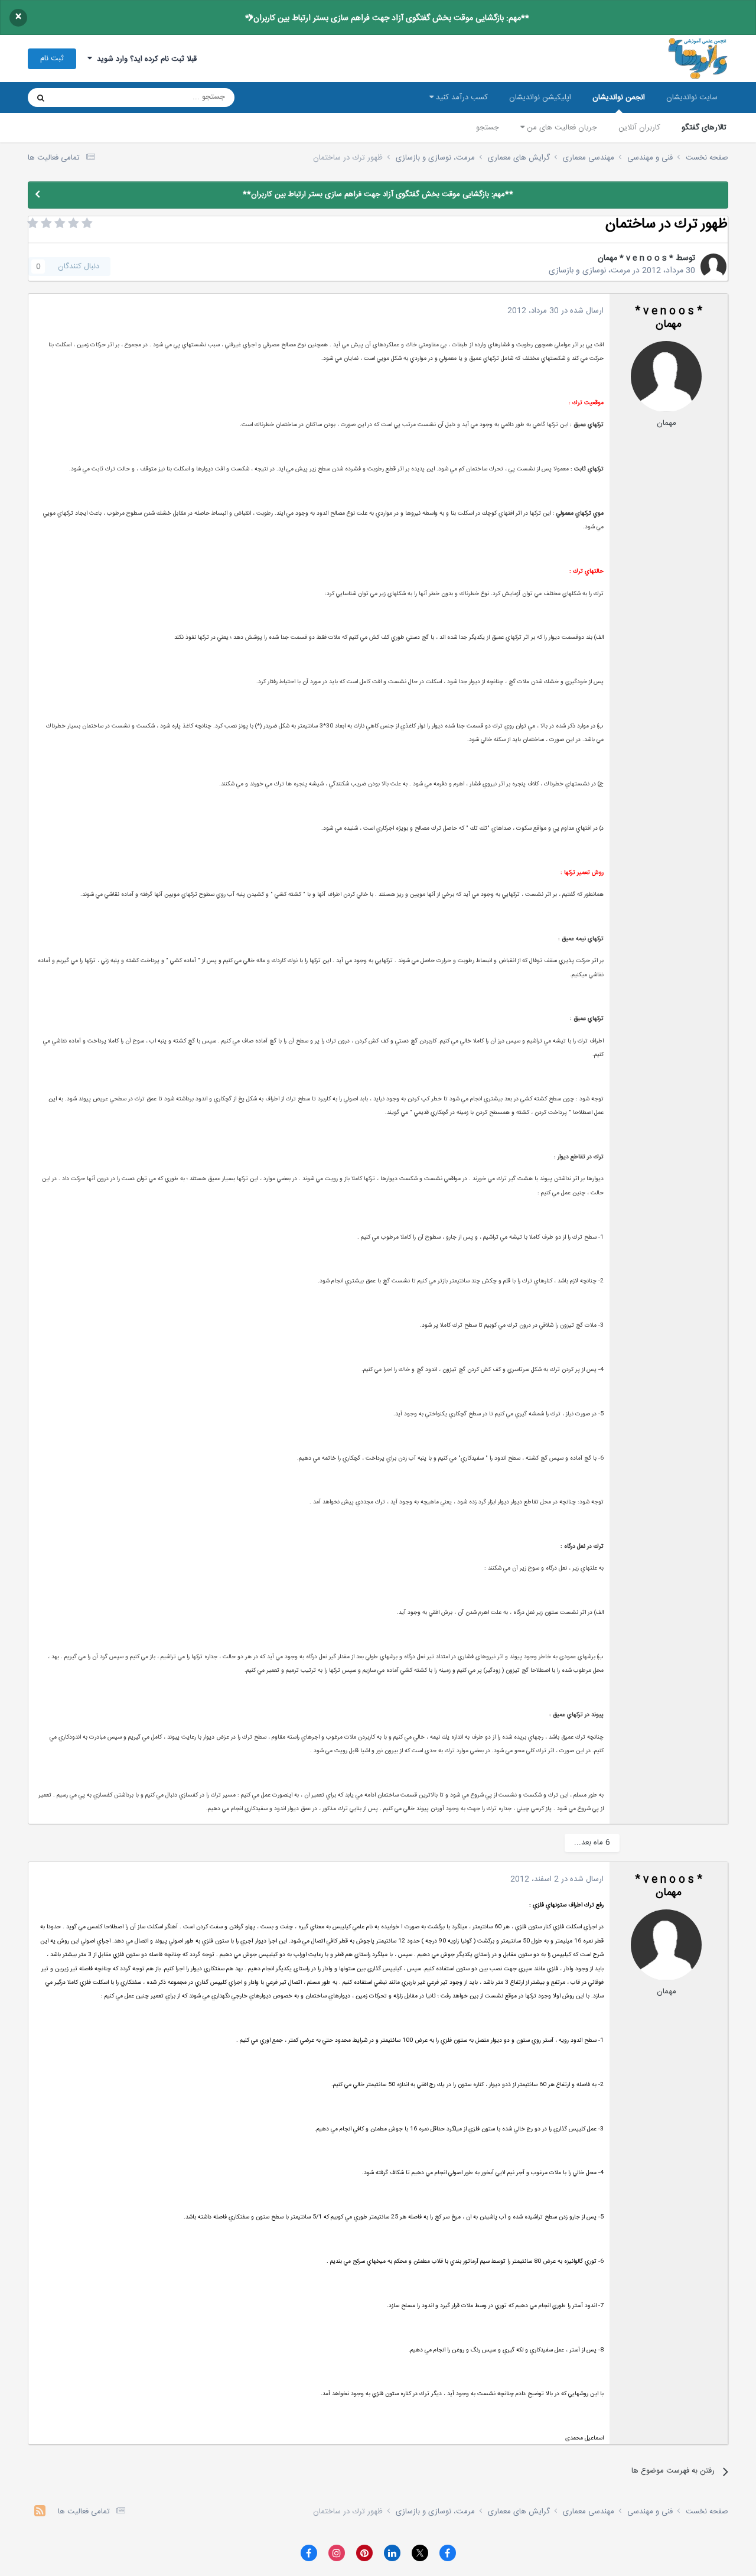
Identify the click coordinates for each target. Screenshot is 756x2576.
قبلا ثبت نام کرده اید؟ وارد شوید (144, 59)
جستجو (488, 128)
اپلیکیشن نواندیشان (540, 98)
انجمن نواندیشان (619, 98)
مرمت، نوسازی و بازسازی (589, 271)
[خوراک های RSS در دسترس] (40, 2512)
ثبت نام (52, 59)
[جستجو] (41, 98)
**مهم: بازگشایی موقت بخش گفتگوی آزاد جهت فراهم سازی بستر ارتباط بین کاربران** (387, 18)
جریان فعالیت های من (561, 128)
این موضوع (86, 98)
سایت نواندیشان (692, 98)
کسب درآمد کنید (461, 98)
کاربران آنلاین (639, 128)
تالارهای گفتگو (704, 128)
